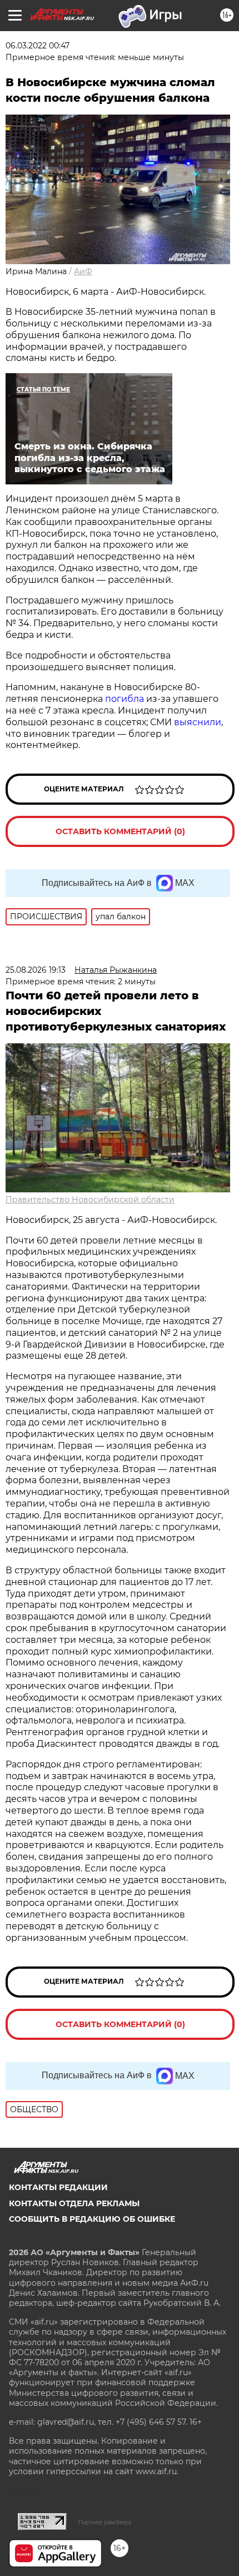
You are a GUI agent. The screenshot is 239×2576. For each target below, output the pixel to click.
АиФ (83, 271)
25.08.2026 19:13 (36, 970)
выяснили (198, 722)
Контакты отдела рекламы (74, 2203)
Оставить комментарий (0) (120, 831)
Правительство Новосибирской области (90, 1200)
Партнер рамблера (105, 2522)
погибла (125, 699)
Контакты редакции (58, 2187)
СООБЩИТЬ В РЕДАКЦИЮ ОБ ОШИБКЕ (92, 2219)
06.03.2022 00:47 (38, 46)
